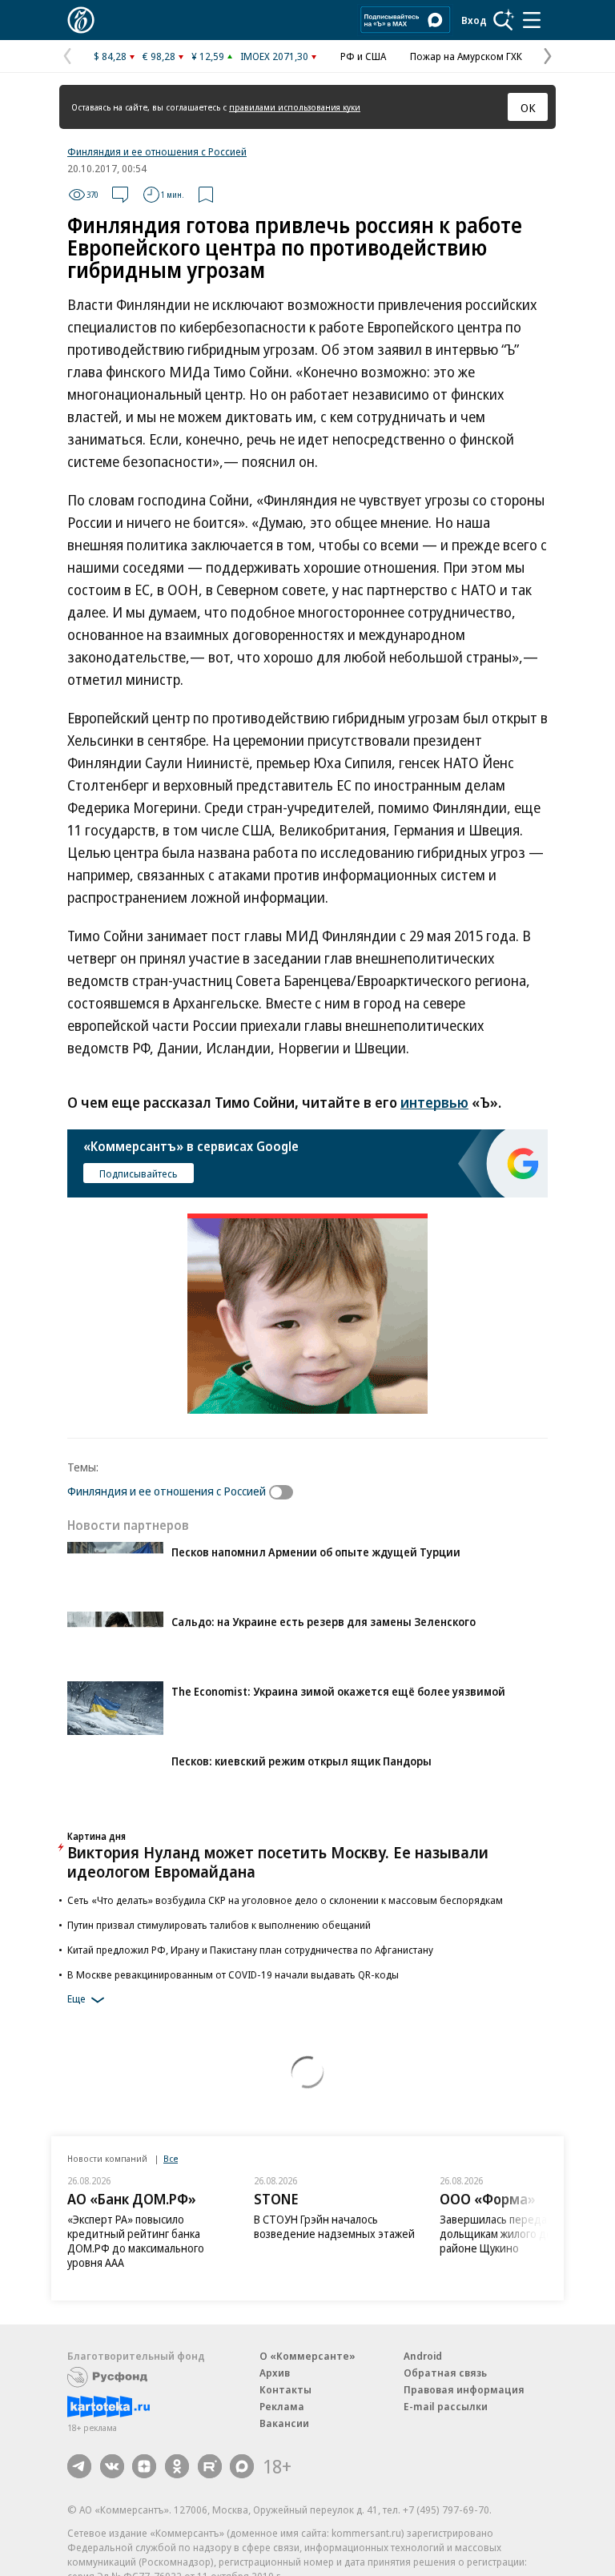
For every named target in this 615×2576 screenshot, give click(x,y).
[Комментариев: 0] (120, 195)
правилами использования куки (295, 107)
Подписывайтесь (139, 1173)
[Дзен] (144, 2466)
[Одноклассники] (177, 2466)
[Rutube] (210, 2466)
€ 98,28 (159, 56)
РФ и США (363, 56)
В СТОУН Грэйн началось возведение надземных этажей (334, 2226)
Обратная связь (445, 2373)
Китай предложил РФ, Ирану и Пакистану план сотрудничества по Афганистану (250, 1950)
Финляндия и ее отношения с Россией (157, 151)
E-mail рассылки (446, 2406)
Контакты (285, 2389)
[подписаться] (285, 1492)
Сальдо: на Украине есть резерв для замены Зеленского (324, 1622)
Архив (275, 2373)
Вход (474, 20)
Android (423, 2356)
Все (171, 2158)
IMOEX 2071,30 (274, 56)
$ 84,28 (110, 56)
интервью (434, 1102)
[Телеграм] (79, 2466)
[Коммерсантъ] (81, 20)
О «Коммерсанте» (307, 2356)
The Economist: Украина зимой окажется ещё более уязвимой (338, 1691)
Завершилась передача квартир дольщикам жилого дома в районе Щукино (521, 2234)
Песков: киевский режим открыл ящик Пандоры (301, 1761)
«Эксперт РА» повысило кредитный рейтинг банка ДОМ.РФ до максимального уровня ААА (136, 2241)
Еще (76, 1999)
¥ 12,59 (208, 56)
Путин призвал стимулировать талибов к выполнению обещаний (219, 1925)
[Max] (242, 2466)
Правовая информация (464, 2389)
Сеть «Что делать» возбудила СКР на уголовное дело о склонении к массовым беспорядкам (285, 1900)
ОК (528, 107)
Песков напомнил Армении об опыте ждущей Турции (316, 1552)
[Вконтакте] (112, 2466)
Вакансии (284, 2423)
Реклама (282, 2406)
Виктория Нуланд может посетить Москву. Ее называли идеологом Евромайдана (278, 1862)
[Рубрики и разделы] (532, 20)
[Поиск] (504, 20)
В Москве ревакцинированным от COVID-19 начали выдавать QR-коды (233, 1974)
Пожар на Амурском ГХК (466, 56)
